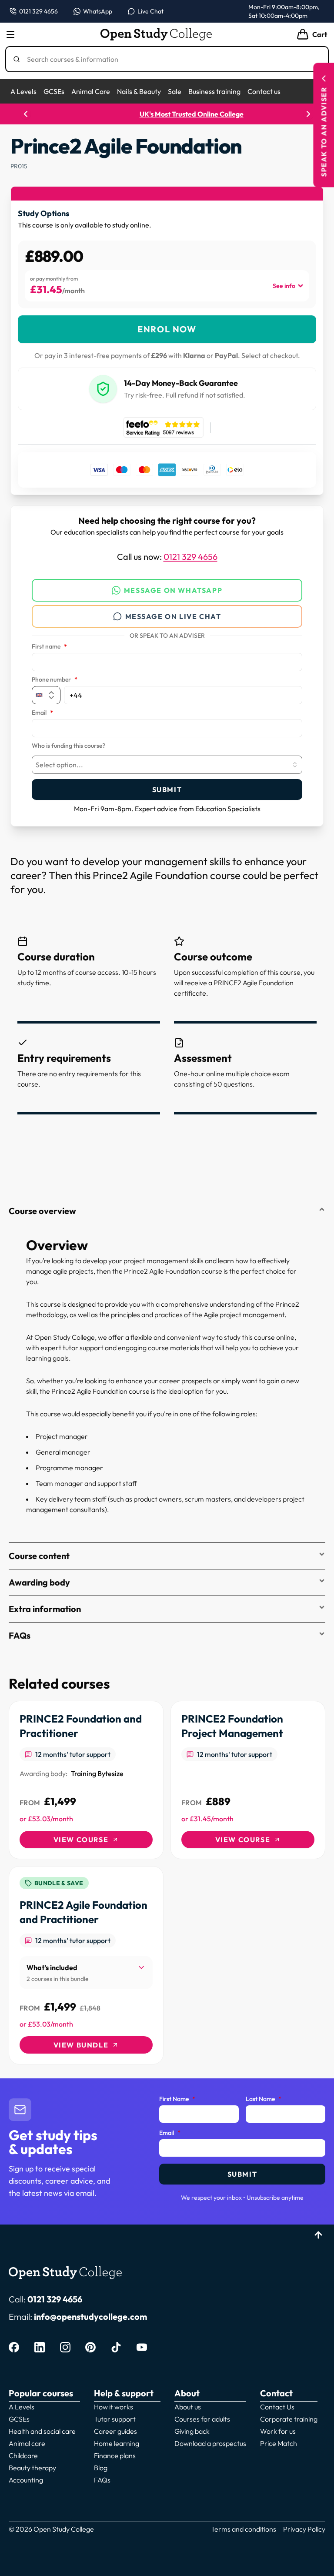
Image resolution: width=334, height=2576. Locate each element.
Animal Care (91, 91)
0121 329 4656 (190, 557)
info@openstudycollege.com (90, 2317)
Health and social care (42, 2431)
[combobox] (167, 765)
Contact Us (277, 2407)
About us (188, 2407)
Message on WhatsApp (173, 590)
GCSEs (54, 91)
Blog (101, 2468)
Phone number (55, 680)
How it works (114, 2407)
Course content (39, 1556)
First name (49, 647)
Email (42, 713)
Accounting (26, 2480)
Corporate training (289, 2419)
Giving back (192, 2431)
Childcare (23, 2456)
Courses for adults (202, 2419)
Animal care (27, 2443)
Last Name (264, 2099)
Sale (175, 91)
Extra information (45, 1609)
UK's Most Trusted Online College (167, 114)
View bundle (81, 2045)
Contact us (264, 91)
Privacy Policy (304, 2529)
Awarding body (39, 1582)
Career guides (115, 2431)
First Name (177, 2099)
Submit (167, 790)
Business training (214, 91)
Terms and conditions (244, 2529)
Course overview (42, 1211)
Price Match (279, 2443)
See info (284, 286)
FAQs (20, 1635)
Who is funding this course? (68, 746)
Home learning (117, 2443)
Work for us (278, 2431)
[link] (86, 1780)
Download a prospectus (210, 2443)
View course (81, 1840)
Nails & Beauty (139, 91)
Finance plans (115, 2456)
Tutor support (115, 2419)
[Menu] (10, 34)
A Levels (23, 91)
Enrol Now (167, 329)
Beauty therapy (32, 2468)
